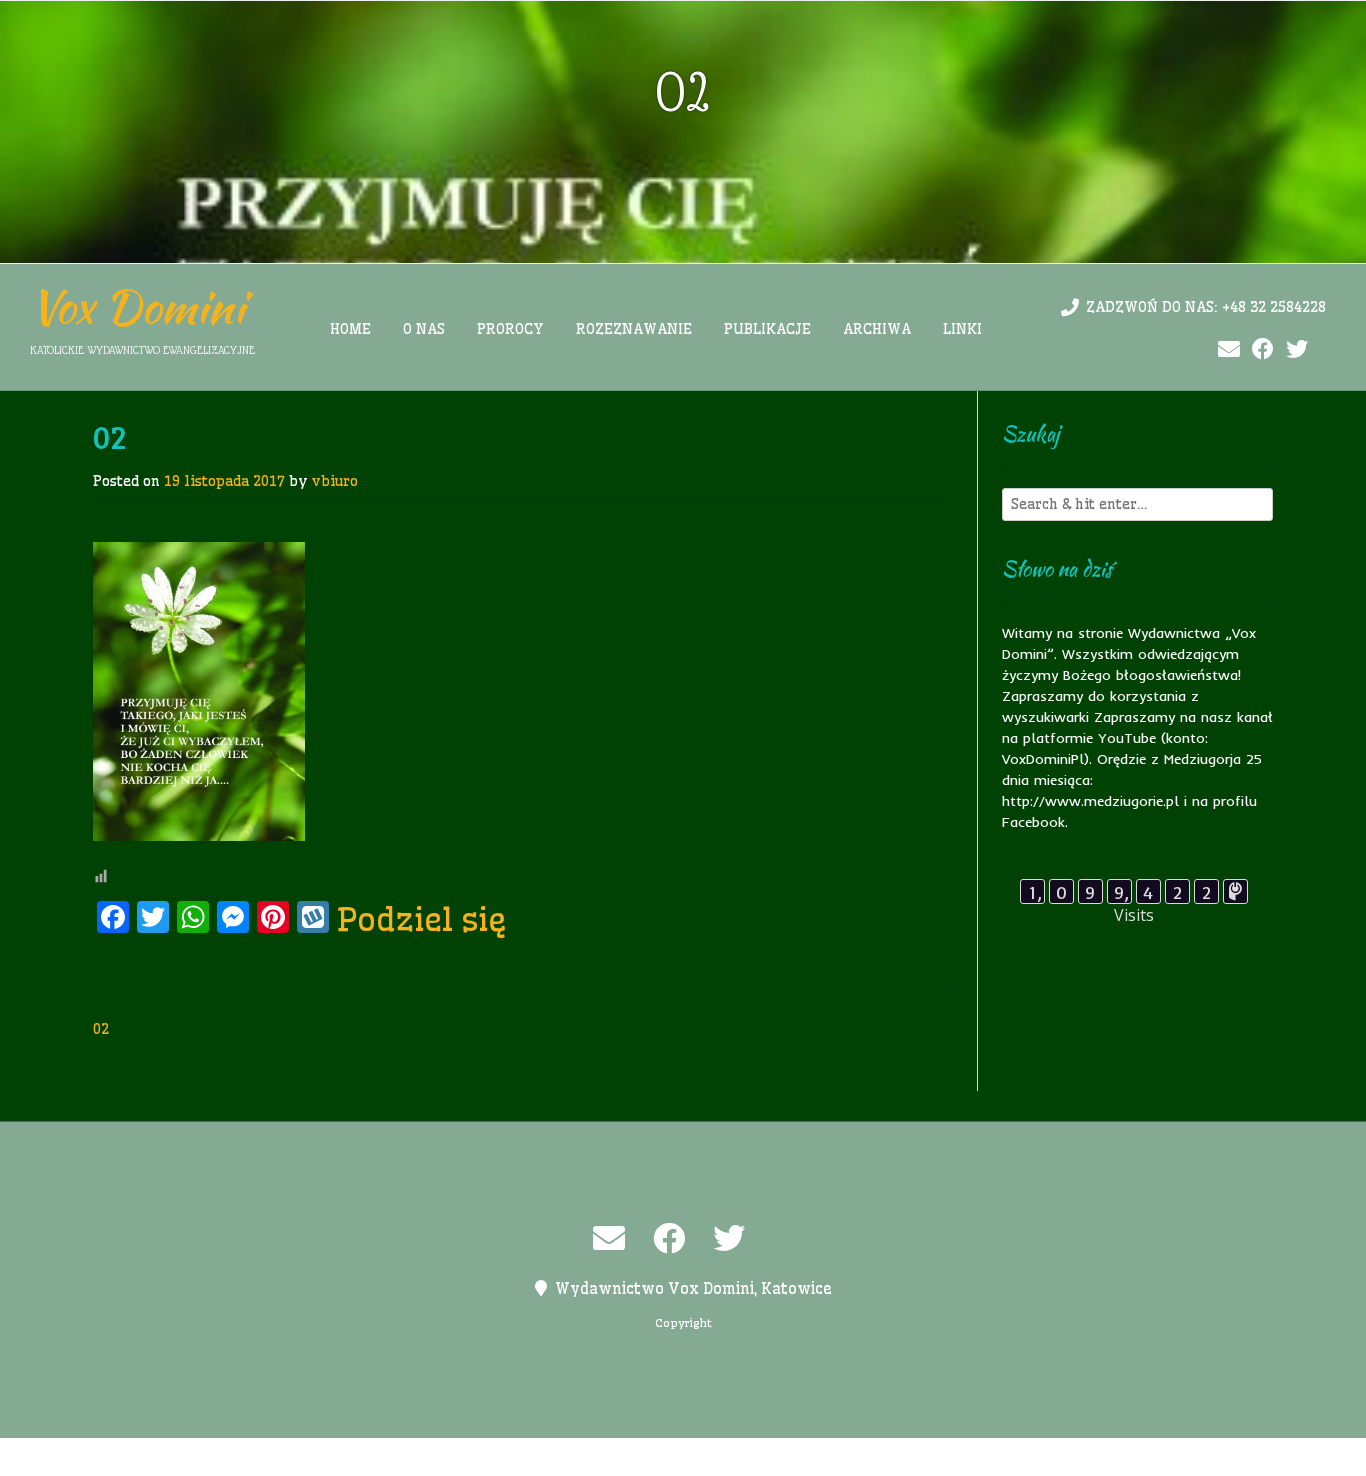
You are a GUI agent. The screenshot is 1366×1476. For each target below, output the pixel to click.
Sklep (930, 1457)
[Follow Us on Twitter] (1297, 349)
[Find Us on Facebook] (1263, 349)
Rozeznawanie (634, 329)
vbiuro (335, 481)
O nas (424, 329)
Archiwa (877, 329)
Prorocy (510, 329)
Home (350, 329)
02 (101, 1029)
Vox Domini (137, 307)
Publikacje (767, 329)
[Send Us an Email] (1229, 349)
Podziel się (422, 919)
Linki (962, 329)
